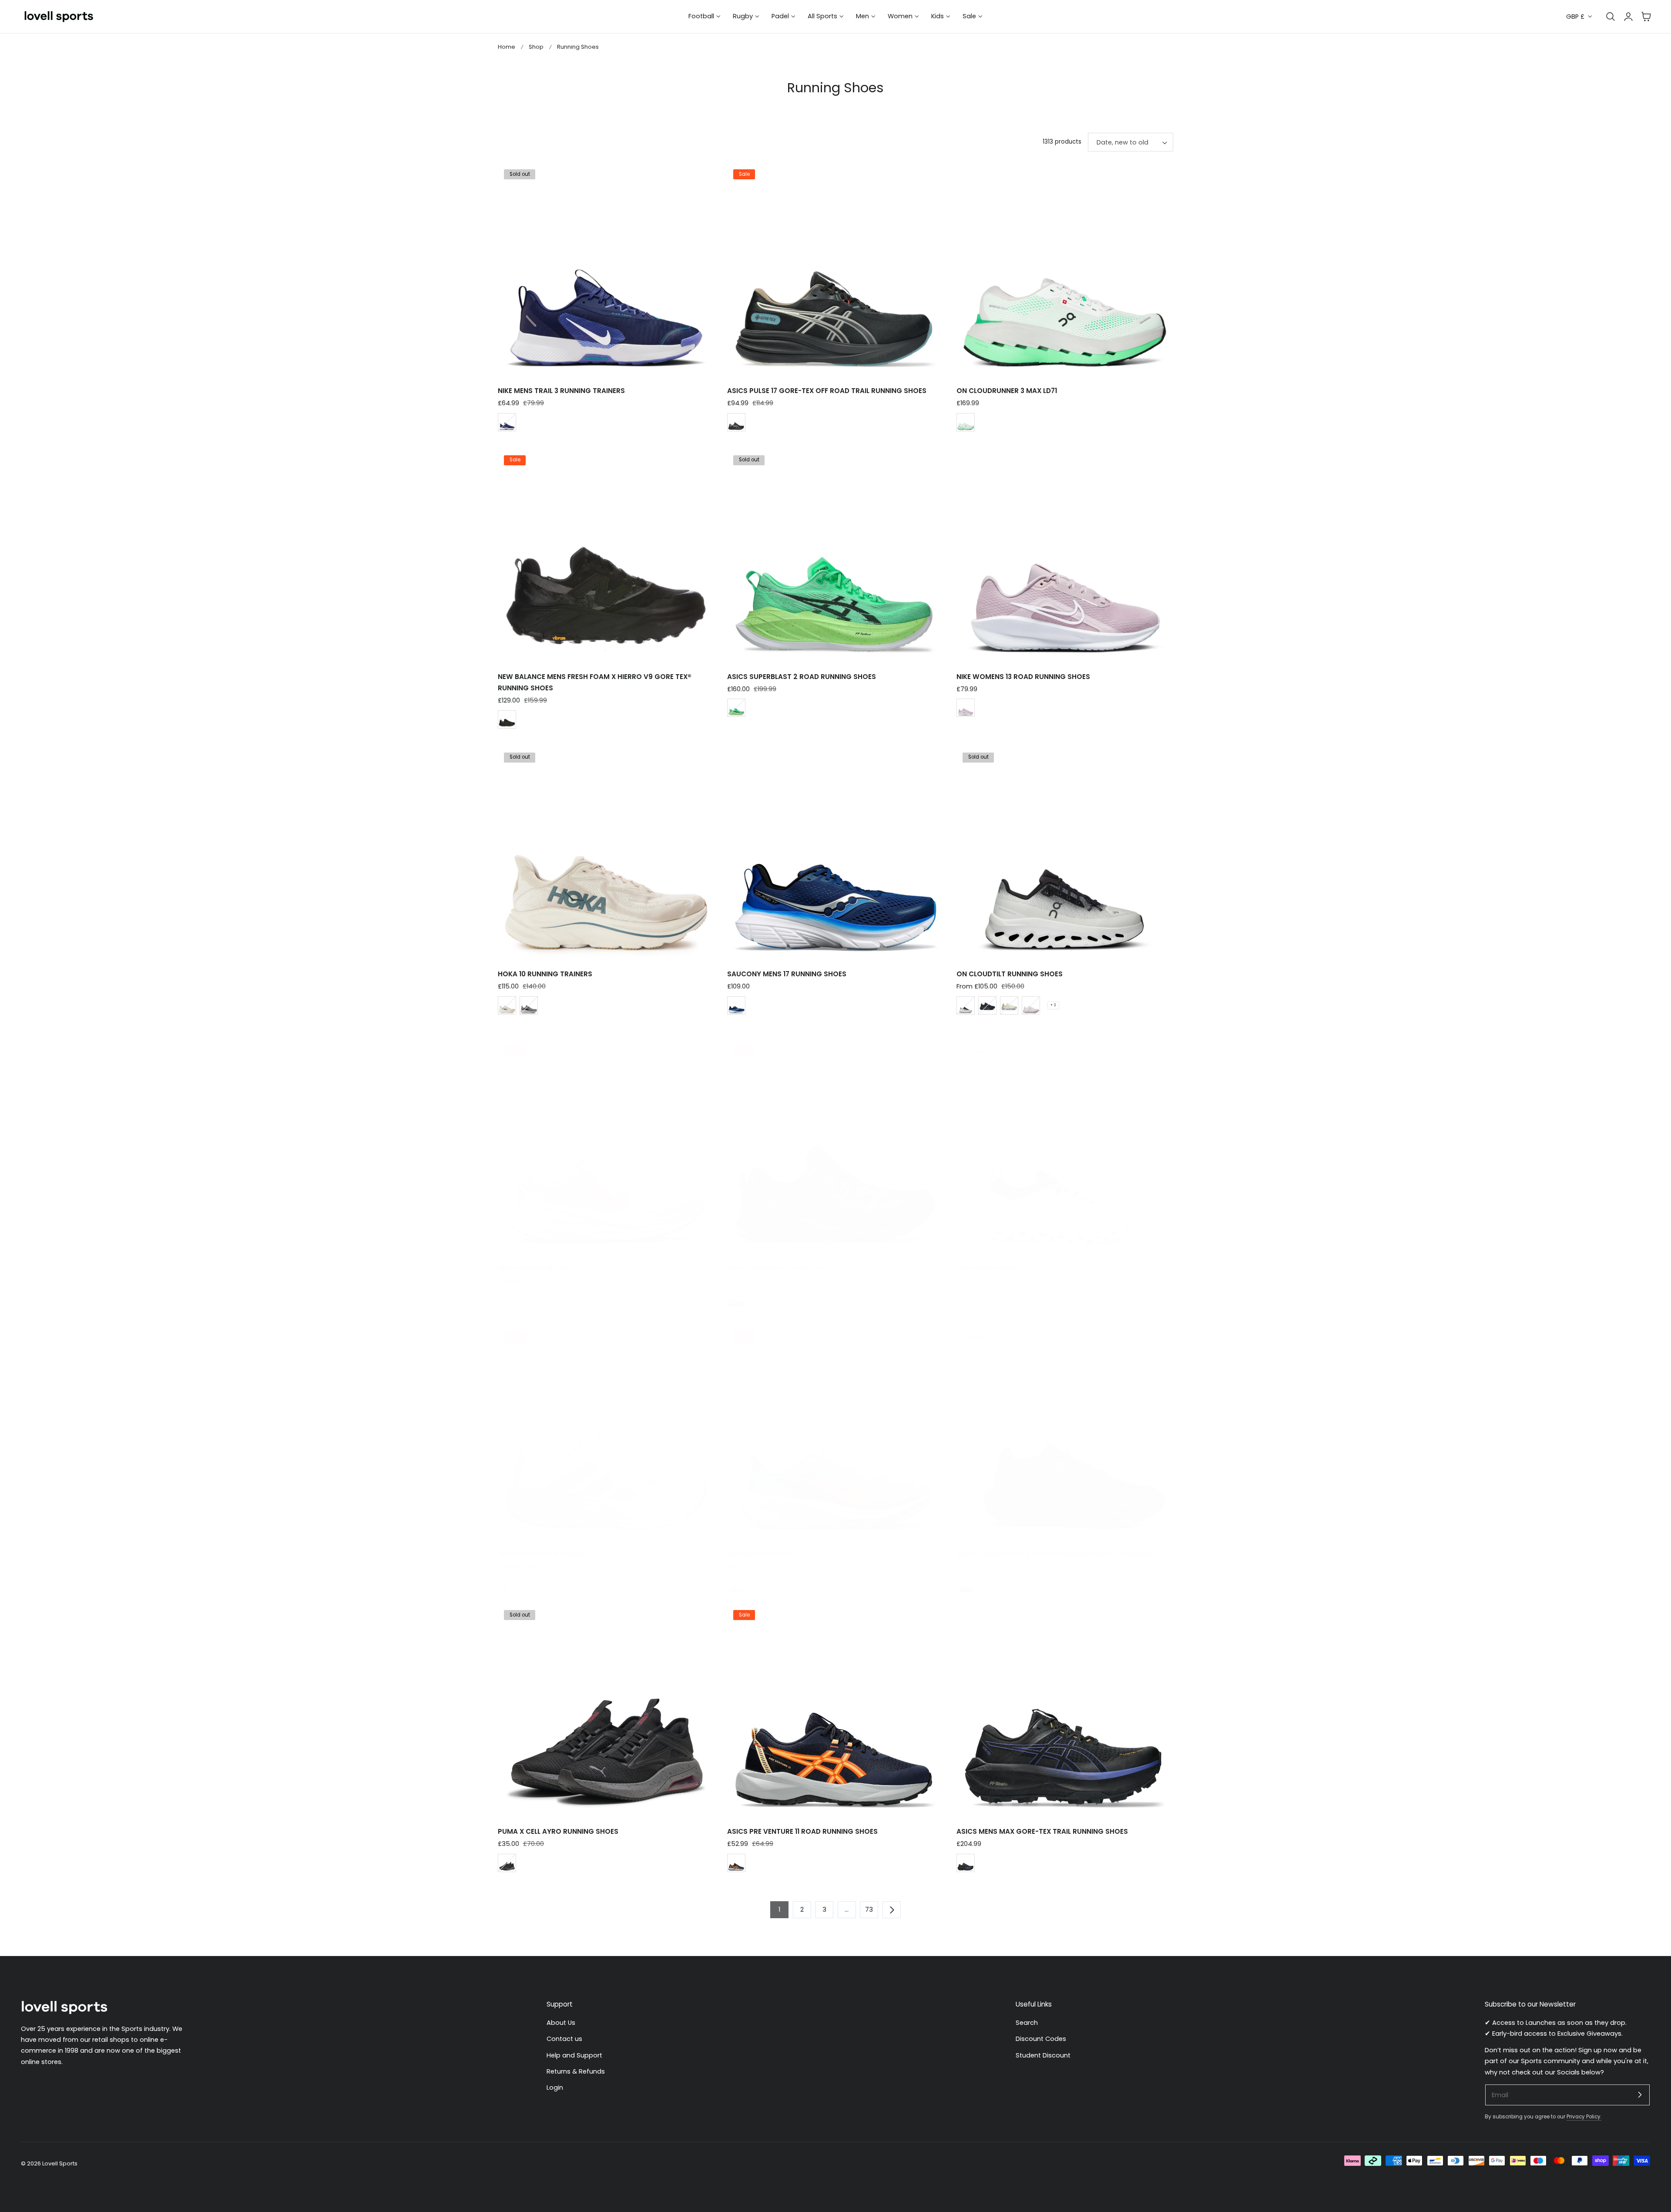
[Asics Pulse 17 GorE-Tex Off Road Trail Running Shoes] (835, 270)
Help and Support (574, 2055)
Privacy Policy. (1584, 2117)
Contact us (564, 2039)
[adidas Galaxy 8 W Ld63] (606, 1434)
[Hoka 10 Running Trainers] (606, 854)
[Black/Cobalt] (966, 1863)
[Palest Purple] (507, 1299)
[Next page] (892, 1909)
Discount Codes (1041, 2039)
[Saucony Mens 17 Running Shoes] (835, 854)
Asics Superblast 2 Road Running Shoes (802, 677)
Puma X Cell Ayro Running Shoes (558, 1831)
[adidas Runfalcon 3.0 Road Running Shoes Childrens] (1065, 1434)
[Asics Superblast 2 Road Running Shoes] (835, 556)
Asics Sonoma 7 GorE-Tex (775, 1268)
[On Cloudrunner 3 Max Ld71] (1065, 270)
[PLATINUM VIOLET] (966, 708)
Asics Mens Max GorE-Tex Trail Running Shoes (1042, 1831)
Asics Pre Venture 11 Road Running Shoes (802, 1831)
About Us (561, 2023)
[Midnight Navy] (507, 422)
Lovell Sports (60, 2163)
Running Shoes (578, 47)
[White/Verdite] (966, 422)
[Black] (507, 719)
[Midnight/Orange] (736, 1863)
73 (869, 1909)
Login (555, 2088)
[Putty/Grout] (507, 1005)
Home (507, 47)
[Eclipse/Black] (987, 1005)
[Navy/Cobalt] (736, 1005)
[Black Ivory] (966, 1005)
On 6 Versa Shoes (989, 1268)
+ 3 (1053, 1005)
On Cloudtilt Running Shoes (1010, 974)
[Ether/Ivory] (1031, 1005)
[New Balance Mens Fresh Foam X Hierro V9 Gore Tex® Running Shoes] (606, 556)
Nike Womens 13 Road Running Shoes (1023, 677)
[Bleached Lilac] (736, 1585)
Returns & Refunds (576, 2071)
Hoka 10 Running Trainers (545, 974)
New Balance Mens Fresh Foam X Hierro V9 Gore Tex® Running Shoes (595, 682)
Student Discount (1043, 2055)
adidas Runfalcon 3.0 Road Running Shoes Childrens (1055, 1554)
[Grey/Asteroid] (529, 1005)
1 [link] (779, 1909)
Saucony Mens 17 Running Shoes (787, 974)
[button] (1646, 17)
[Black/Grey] (736, 1299)
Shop (536, 47)
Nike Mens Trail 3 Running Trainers (561, 391)
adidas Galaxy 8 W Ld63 (541, 1554)
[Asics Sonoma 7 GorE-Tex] (835, 1148)
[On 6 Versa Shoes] (1065, 1148)
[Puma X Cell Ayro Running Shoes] (606, 1711)
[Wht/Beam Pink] (507, 1585)
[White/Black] (966, 1299)
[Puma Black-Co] (507, 1863)
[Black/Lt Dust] (736, 422)
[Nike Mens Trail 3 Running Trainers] (606, 270)
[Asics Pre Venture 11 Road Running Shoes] (835, 1711)
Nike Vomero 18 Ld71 (533, 1268)
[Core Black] (966, 1585)
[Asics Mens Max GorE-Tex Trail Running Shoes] (1065, 1711)
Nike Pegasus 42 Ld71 (764, 1554)
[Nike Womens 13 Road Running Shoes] (1065, 556)
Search (1027, 2023)
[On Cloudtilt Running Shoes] (1065, 854)
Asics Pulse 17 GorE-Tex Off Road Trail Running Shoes (827, 391)
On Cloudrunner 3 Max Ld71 (1007, 391)
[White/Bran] (1009, 1005)
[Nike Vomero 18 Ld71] (606, 1148)
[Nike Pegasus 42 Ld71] (835, 1434)
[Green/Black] (736, 708)
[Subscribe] (1640, 2094)
